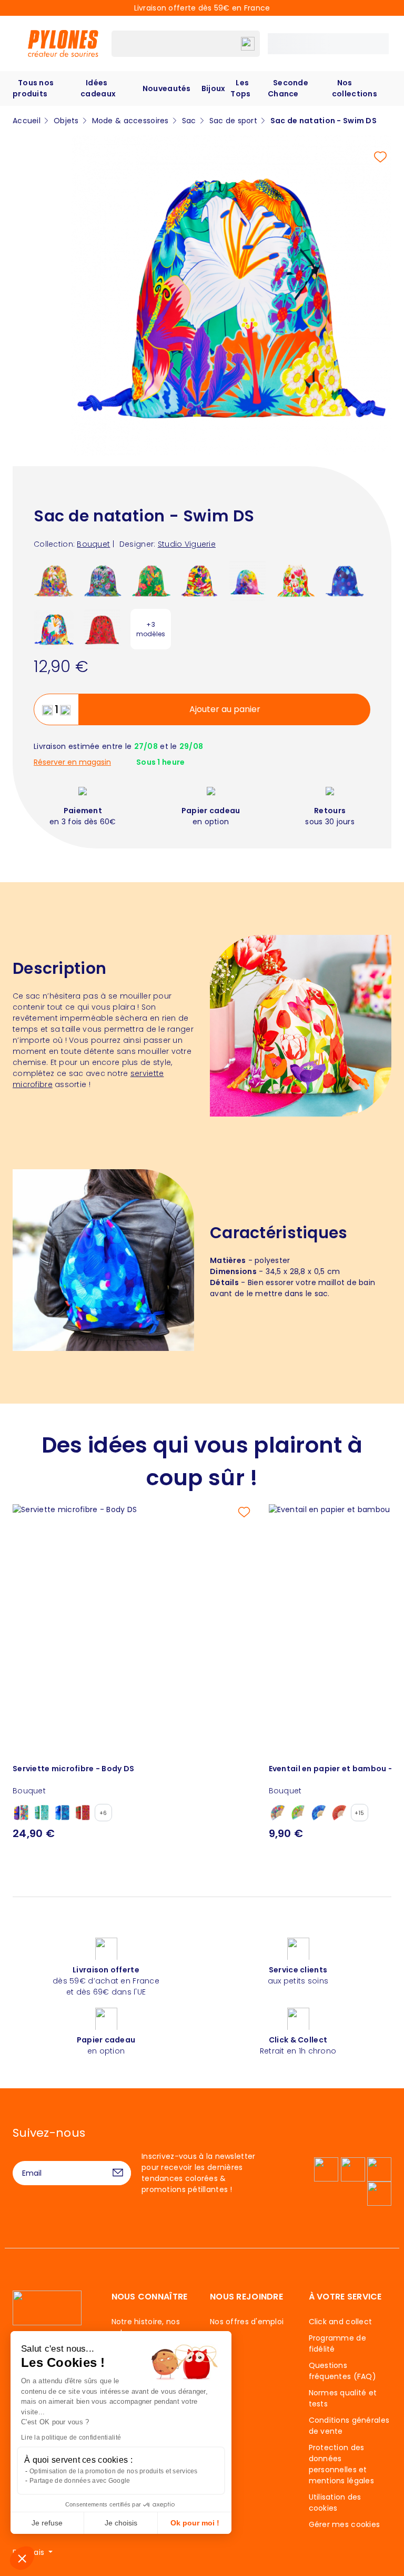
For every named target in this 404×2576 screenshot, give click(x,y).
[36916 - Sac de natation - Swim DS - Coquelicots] (102, 629)
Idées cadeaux (98, 88)
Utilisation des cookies (335, 2503)
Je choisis (121, 2523)
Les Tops (240, 88)
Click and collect (341, 2322)
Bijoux (214, 88)
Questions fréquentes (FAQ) (342, 2371)
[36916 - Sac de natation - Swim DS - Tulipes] (296, 580)
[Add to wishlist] (380, 157)
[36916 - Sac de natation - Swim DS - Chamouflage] (199, 580)
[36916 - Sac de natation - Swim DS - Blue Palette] (344, 580)
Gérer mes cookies (345, 2524)
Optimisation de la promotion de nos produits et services (114, 2471)
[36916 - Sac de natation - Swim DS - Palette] (248, 580)
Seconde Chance (288, 88)
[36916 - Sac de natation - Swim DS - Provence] (54, 580)
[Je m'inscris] (118, 2173)
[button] (22, 2558)
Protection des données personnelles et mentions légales (341, 2464)
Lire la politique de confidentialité (71, 2437)
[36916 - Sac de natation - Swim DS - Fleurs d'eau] (102, 580)
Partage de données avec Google (80, 2481)
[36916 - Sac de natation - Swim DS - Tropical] (151, 580)
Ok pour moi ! (195, 2523)
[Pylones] (63, 43)
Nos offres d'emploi (247, 2322)
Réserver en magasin (72, 762)
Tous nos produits (33, 88)
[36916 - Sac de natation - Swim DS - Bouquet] (54, 629)
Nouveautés (167, 88)
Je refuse (47, 2523)
